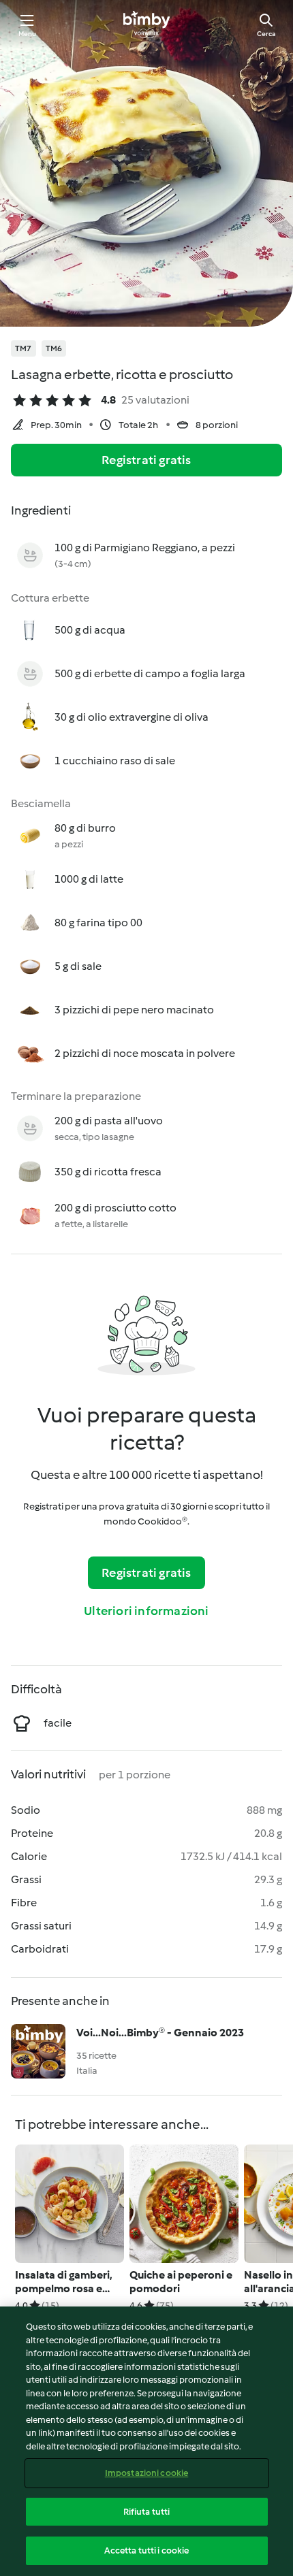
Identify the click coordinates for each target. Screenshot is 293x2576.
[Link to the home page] (146, 25)
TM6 (54, 348)
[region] (146, 2441)
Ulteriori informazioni (146, 1611)
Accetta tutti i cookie (147, 2550)
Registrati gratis (146, 460)
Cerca (266, 34)
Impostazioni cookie (146, 2473)
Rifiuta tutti (147, 2512)
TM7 (24, 348)
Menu (28, 34)
